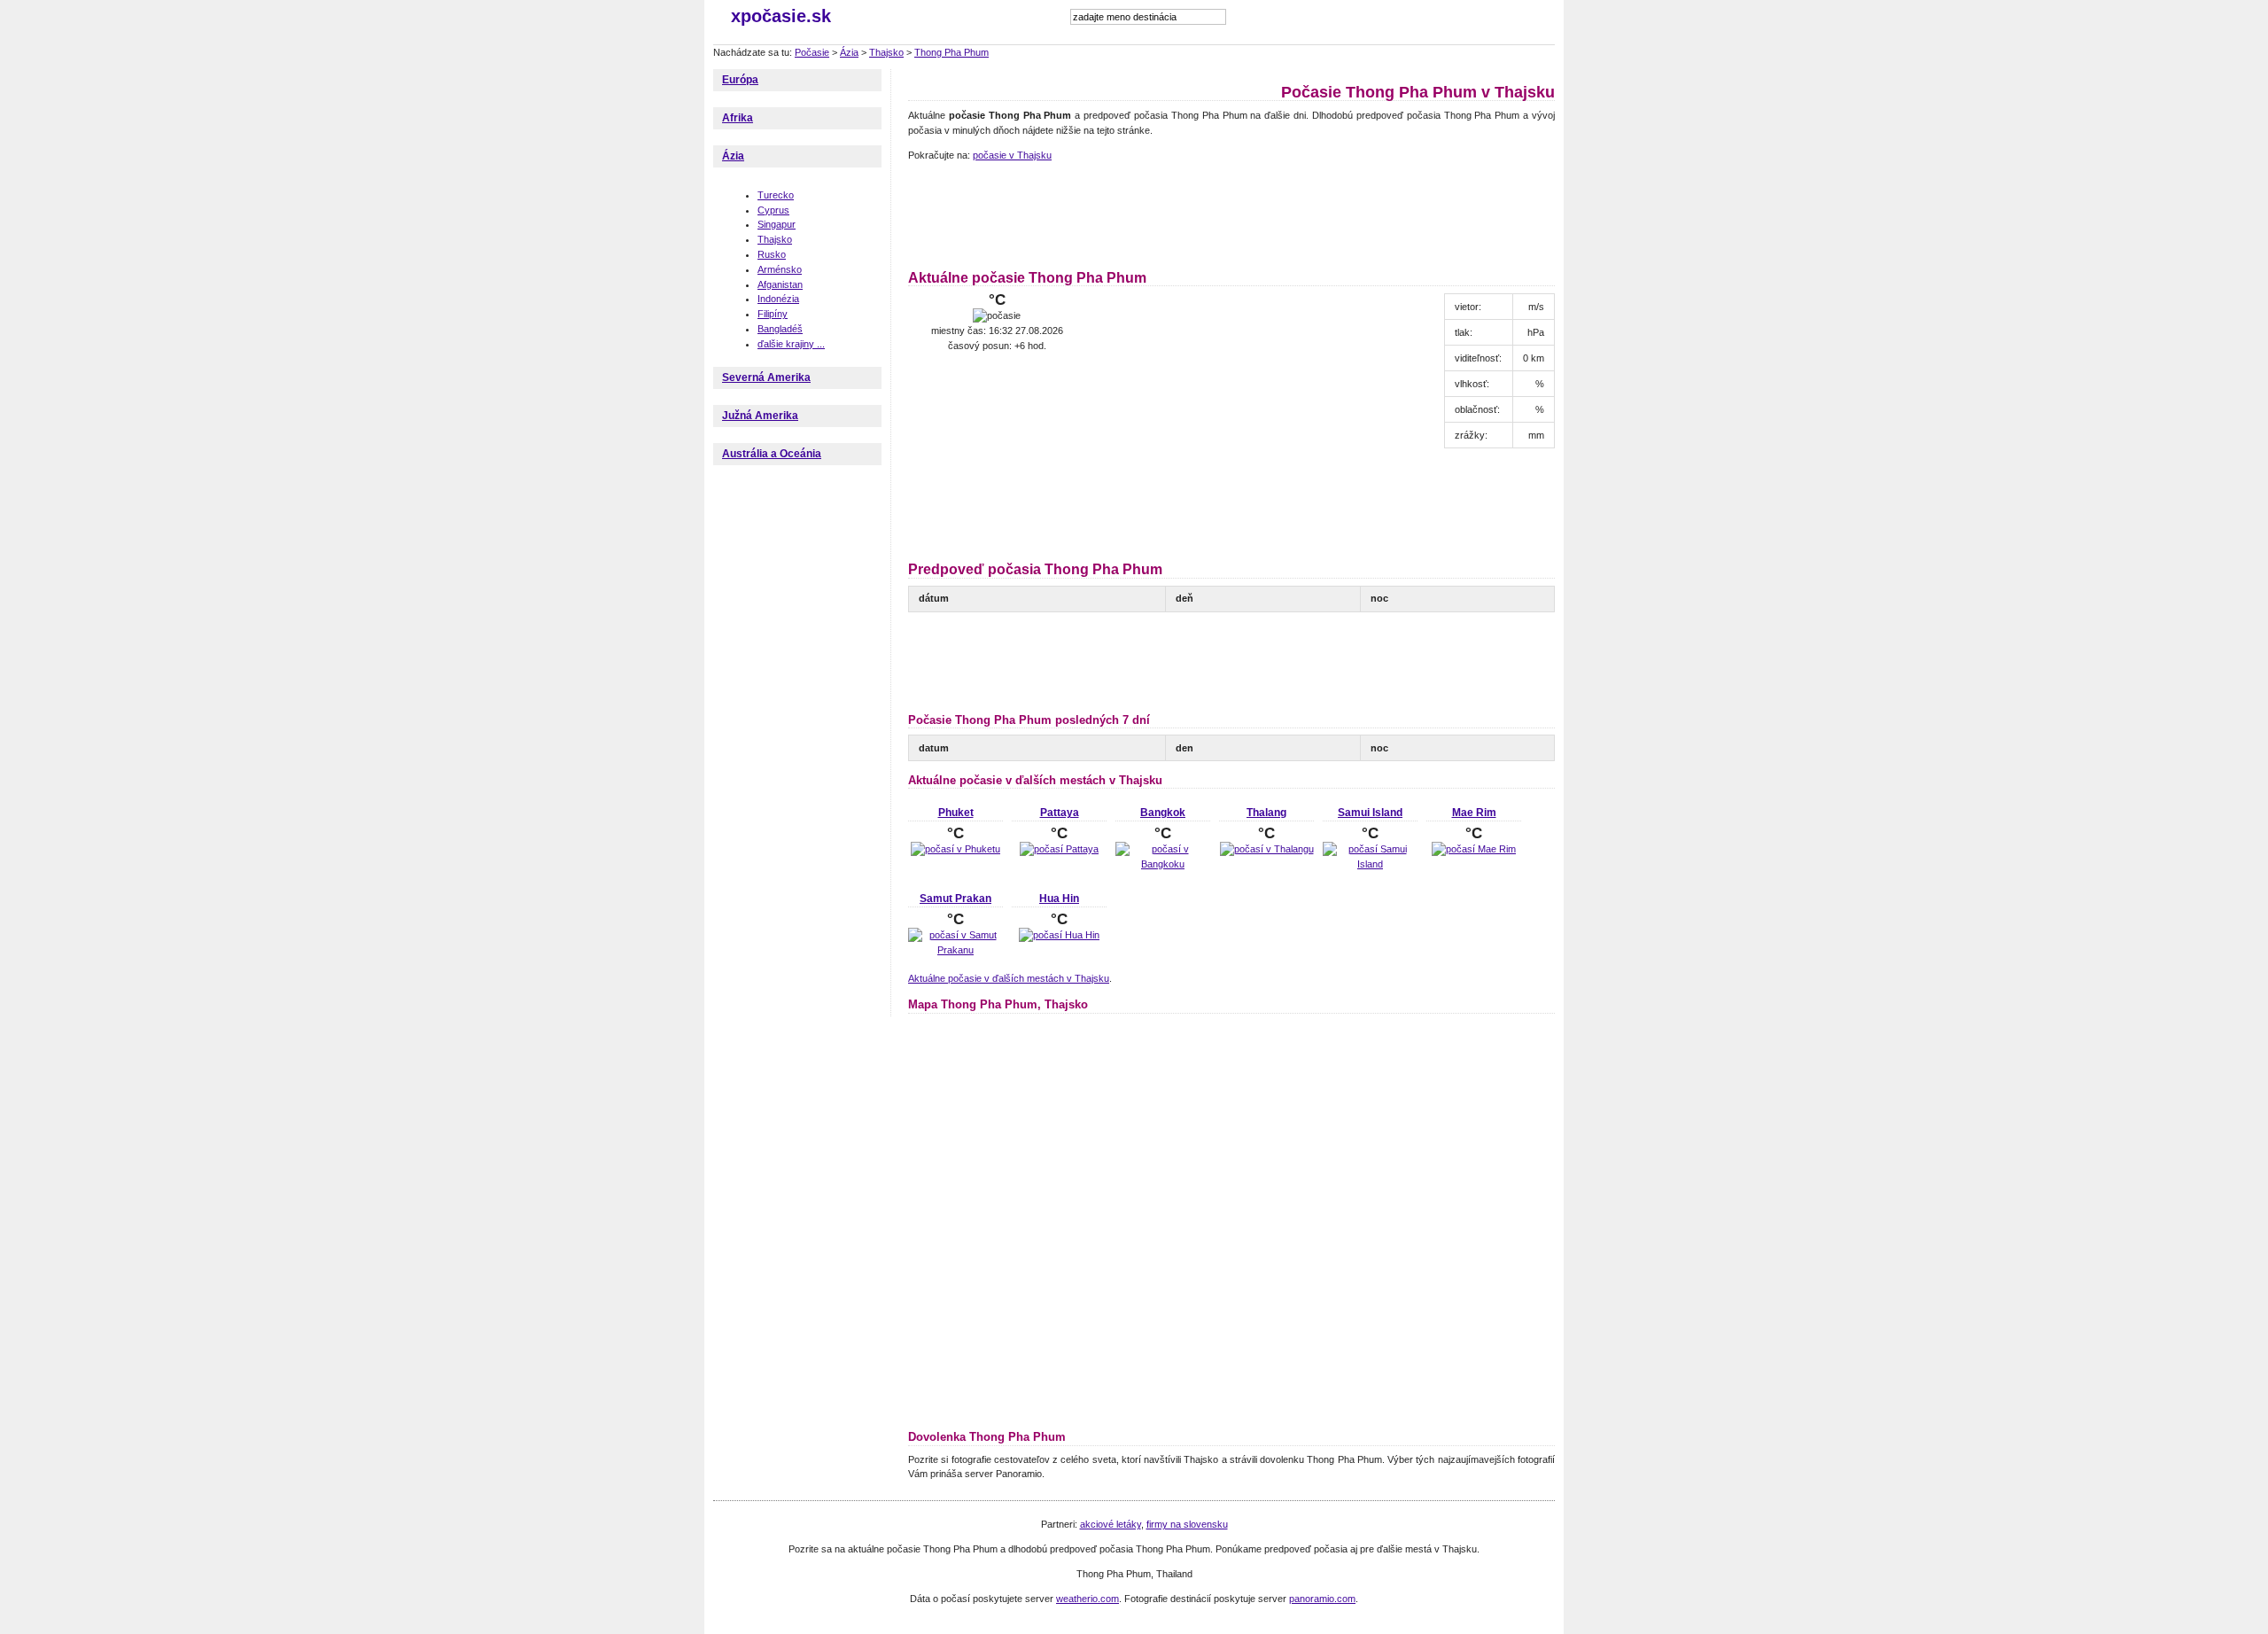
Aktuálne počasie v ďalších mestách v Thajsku (1009, 978)
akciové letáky (1111, 1524)
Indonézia (778, 299)
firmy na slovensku (1187, 1524)
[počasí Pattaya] (1059, 849)
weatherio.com (1087, 1599)
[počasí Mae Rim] (1474, 849)
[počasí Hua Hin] (1059, 935)
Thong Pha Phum (951, 52)
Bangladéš (780, 329)
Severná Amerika (766, 377)
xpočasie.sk (781, 16)
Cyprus (773, 210)
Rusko (772, 254)
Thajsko (886, 52)
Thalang (1266, 813)
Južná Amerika (760, 416)
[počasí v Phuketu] (955, 849)
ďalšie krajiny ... (791, 344)
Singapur (777, 224)
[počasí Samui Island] (1370, 864)
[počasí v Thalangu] (1267, 849)
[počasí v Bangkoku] (1163, 864)
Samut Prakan (955, 899)
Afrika (738, 118)
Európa (740, 80)
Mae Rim (1474, 813)
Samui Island (1370, 813)
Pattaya (1060, 813)
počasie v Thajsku (1012, 155)
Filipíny (773, 314)
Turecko (776, 195)
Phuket (956, 813)
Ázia (849, 52)
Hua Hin (1059, 899)
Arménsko (780, 269)
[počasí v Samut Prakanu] (955, 950)
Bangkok (1163, 813)
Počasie (812, 52)
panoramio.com (1322, 1599)
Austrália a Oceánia (772, 454)
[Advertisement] (1231, 213)
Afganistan (780, 284)
